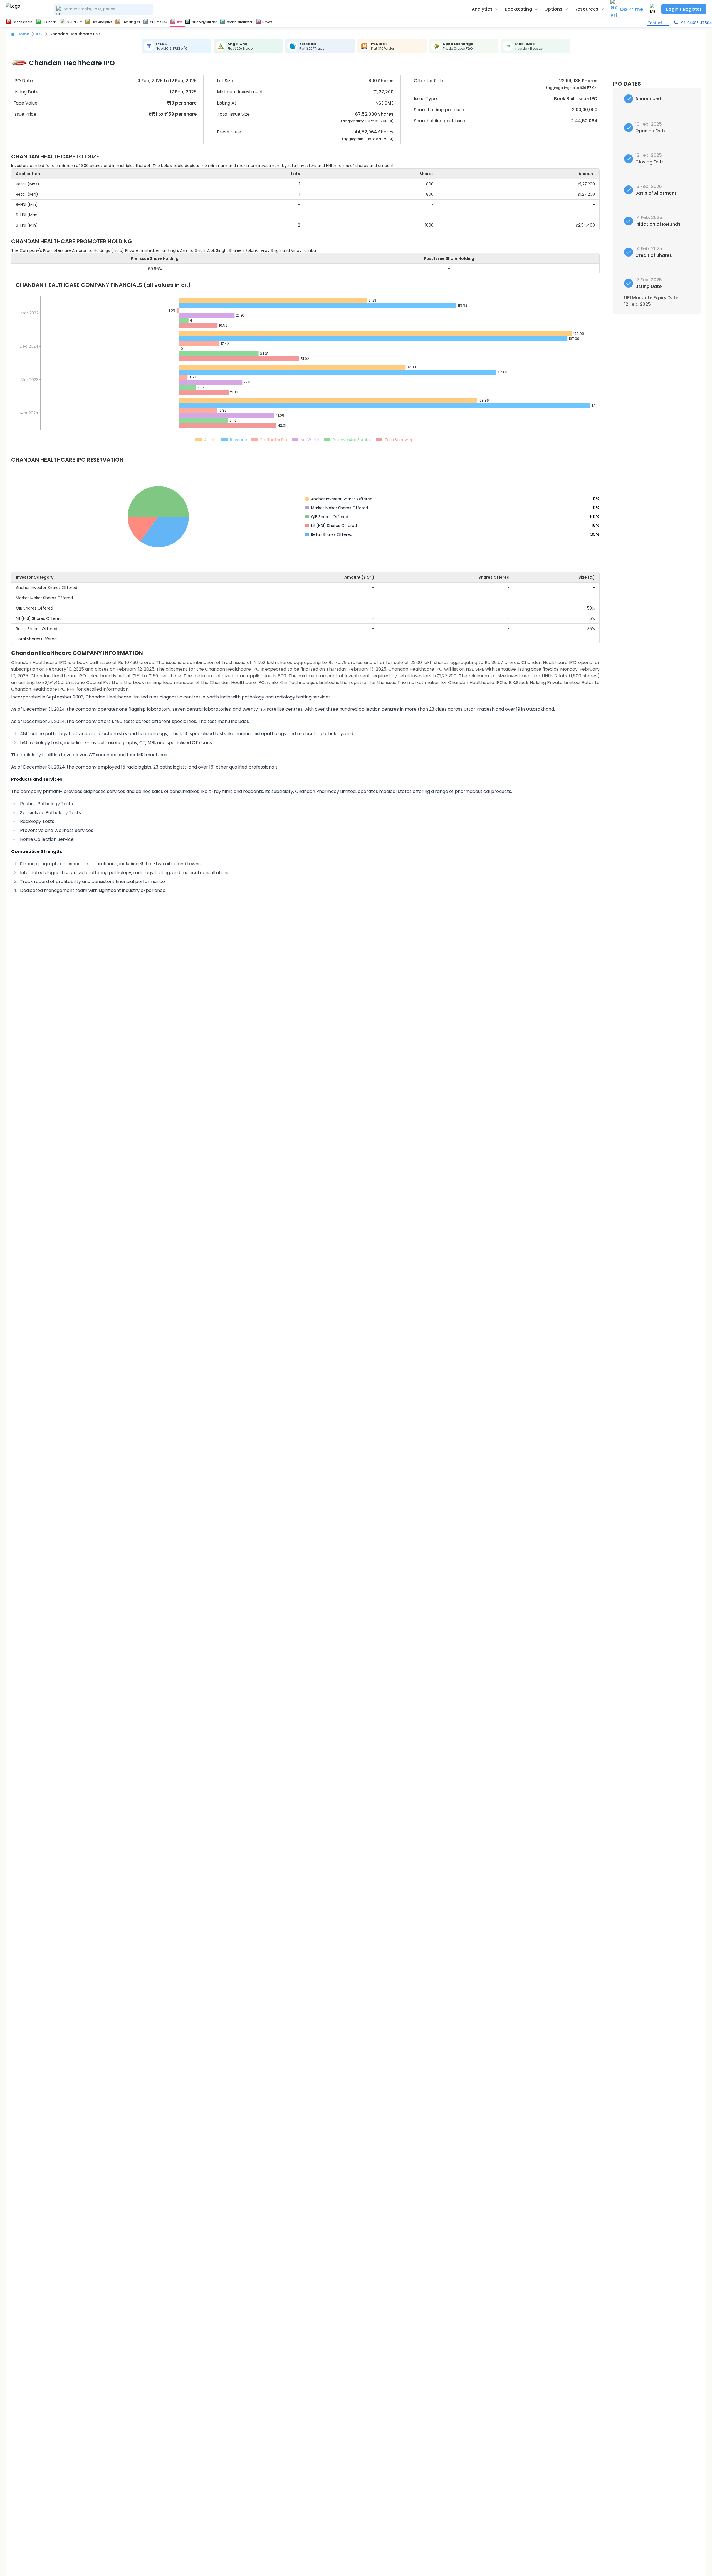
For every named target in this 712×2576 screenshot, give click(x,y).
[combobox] (103, 9)
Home (23, 34)
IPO (39, 34)
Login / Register (684, 9)
